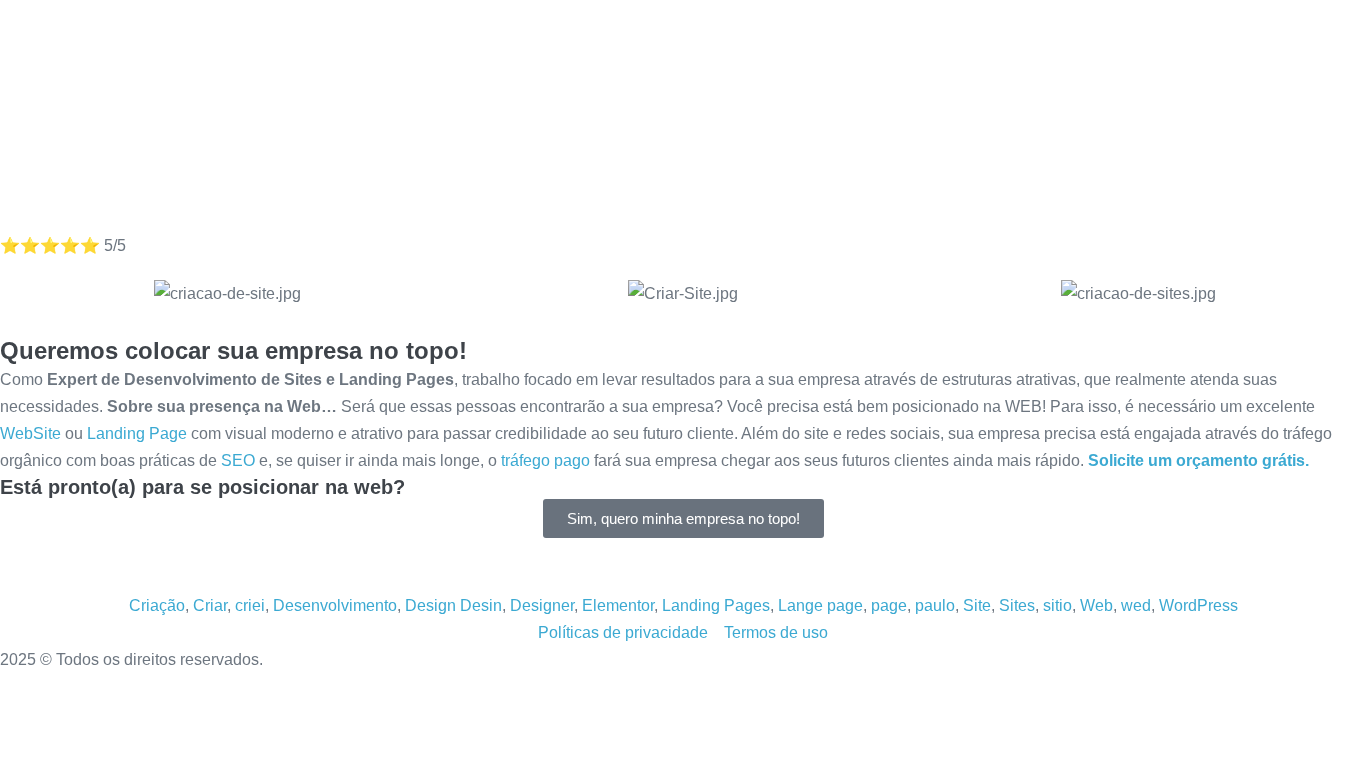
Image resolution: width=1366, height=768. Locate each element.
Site (977, 605)
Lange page (820, 605)
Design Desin (453, 605)
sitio (1057, 605)
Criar (210, 605)
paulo (935, 605)
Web (1096, 605)
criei (250, 605)
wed (1136, 605)
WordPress (1198, 605)
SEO (238, 460)
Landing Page (137, 433)
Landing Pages (716, 605)
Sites (1017, 605)
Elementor (618, 605)
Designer (542, 605)
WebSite (30, 433)
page (889, 605)
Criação (157, 605)
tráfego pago (545, 460)
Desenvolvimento (335, 605)
